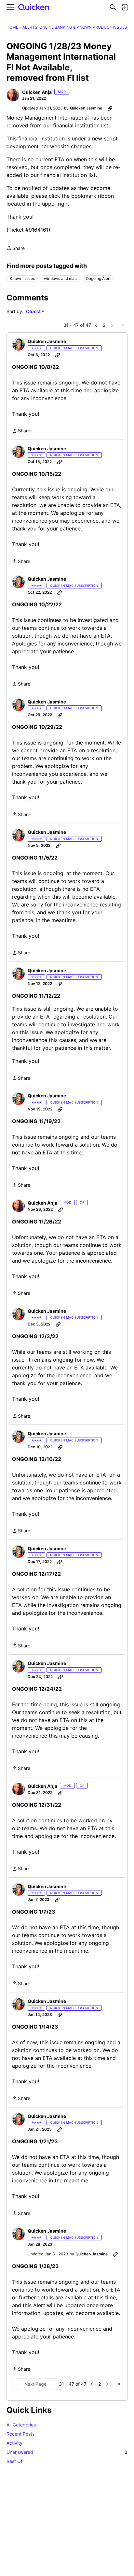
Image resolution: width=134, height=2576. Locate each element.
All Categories (21, 2425)
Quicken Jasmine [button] (86, 108)
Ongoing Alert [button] (98, 278)
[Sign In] (125, 7)
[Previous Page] (96, 325)
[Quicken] (34, 7)
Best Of (14, 2461)
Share (16, 249)
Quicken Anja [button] (37, 92)
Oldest (34, 312)
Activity (14, 2443)
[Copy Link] (110, 108)
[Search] (113, 7)
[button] (13, 95)
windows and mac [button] (60, 278)
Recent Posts (20, 2434)
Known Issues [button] (22, 278)
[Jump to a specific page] (122, 325)
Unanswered (67, 2452)
